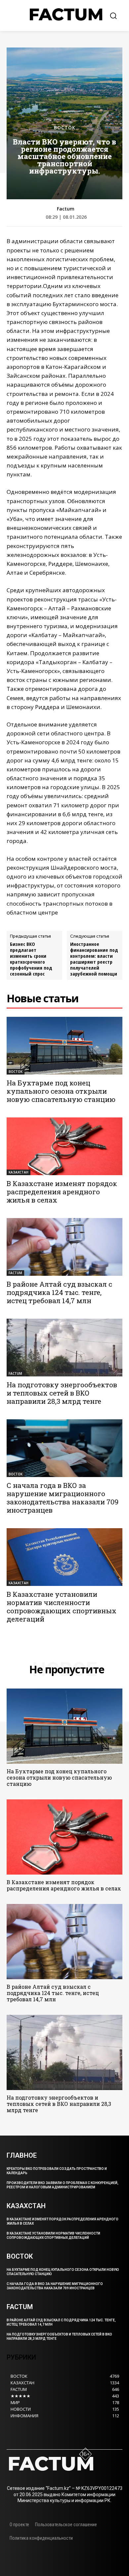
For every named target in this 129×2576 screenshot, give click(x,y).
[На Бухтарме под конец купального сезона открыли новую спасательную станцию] (64, 1046)
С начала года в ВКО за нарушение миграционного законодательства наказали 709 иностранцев (63, 1498)
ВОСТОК (65, 128)
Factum (66, 209)
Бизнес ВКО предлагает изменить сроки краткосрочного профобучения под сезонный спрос (31, 959)
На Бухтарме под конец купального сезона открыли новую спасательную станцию (61, 1091)
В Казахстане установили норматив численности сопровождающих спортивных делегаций (62, 1607)
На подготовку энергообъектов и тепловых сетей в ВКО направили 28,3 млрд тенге (62, 1393)
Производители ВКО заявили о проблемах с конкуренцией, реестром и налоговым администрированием (63, 2185)
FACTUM (15, 1273)
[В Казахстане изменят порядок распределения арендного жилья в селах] (64, 1146)
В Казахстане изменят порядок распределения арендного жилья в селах (62, 1192)
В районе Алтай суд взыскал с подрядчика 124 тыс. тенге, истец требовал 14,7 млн (59, 1292)
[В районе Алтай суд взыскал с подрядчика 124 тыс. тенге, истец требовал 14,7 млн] (64, 1247)
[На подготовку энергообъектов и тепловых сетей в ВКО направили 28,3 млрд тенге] (64, 1348)
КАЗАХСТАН (19, 1172)
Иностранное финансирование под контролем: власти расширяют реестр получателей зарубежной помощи (94, 959)
